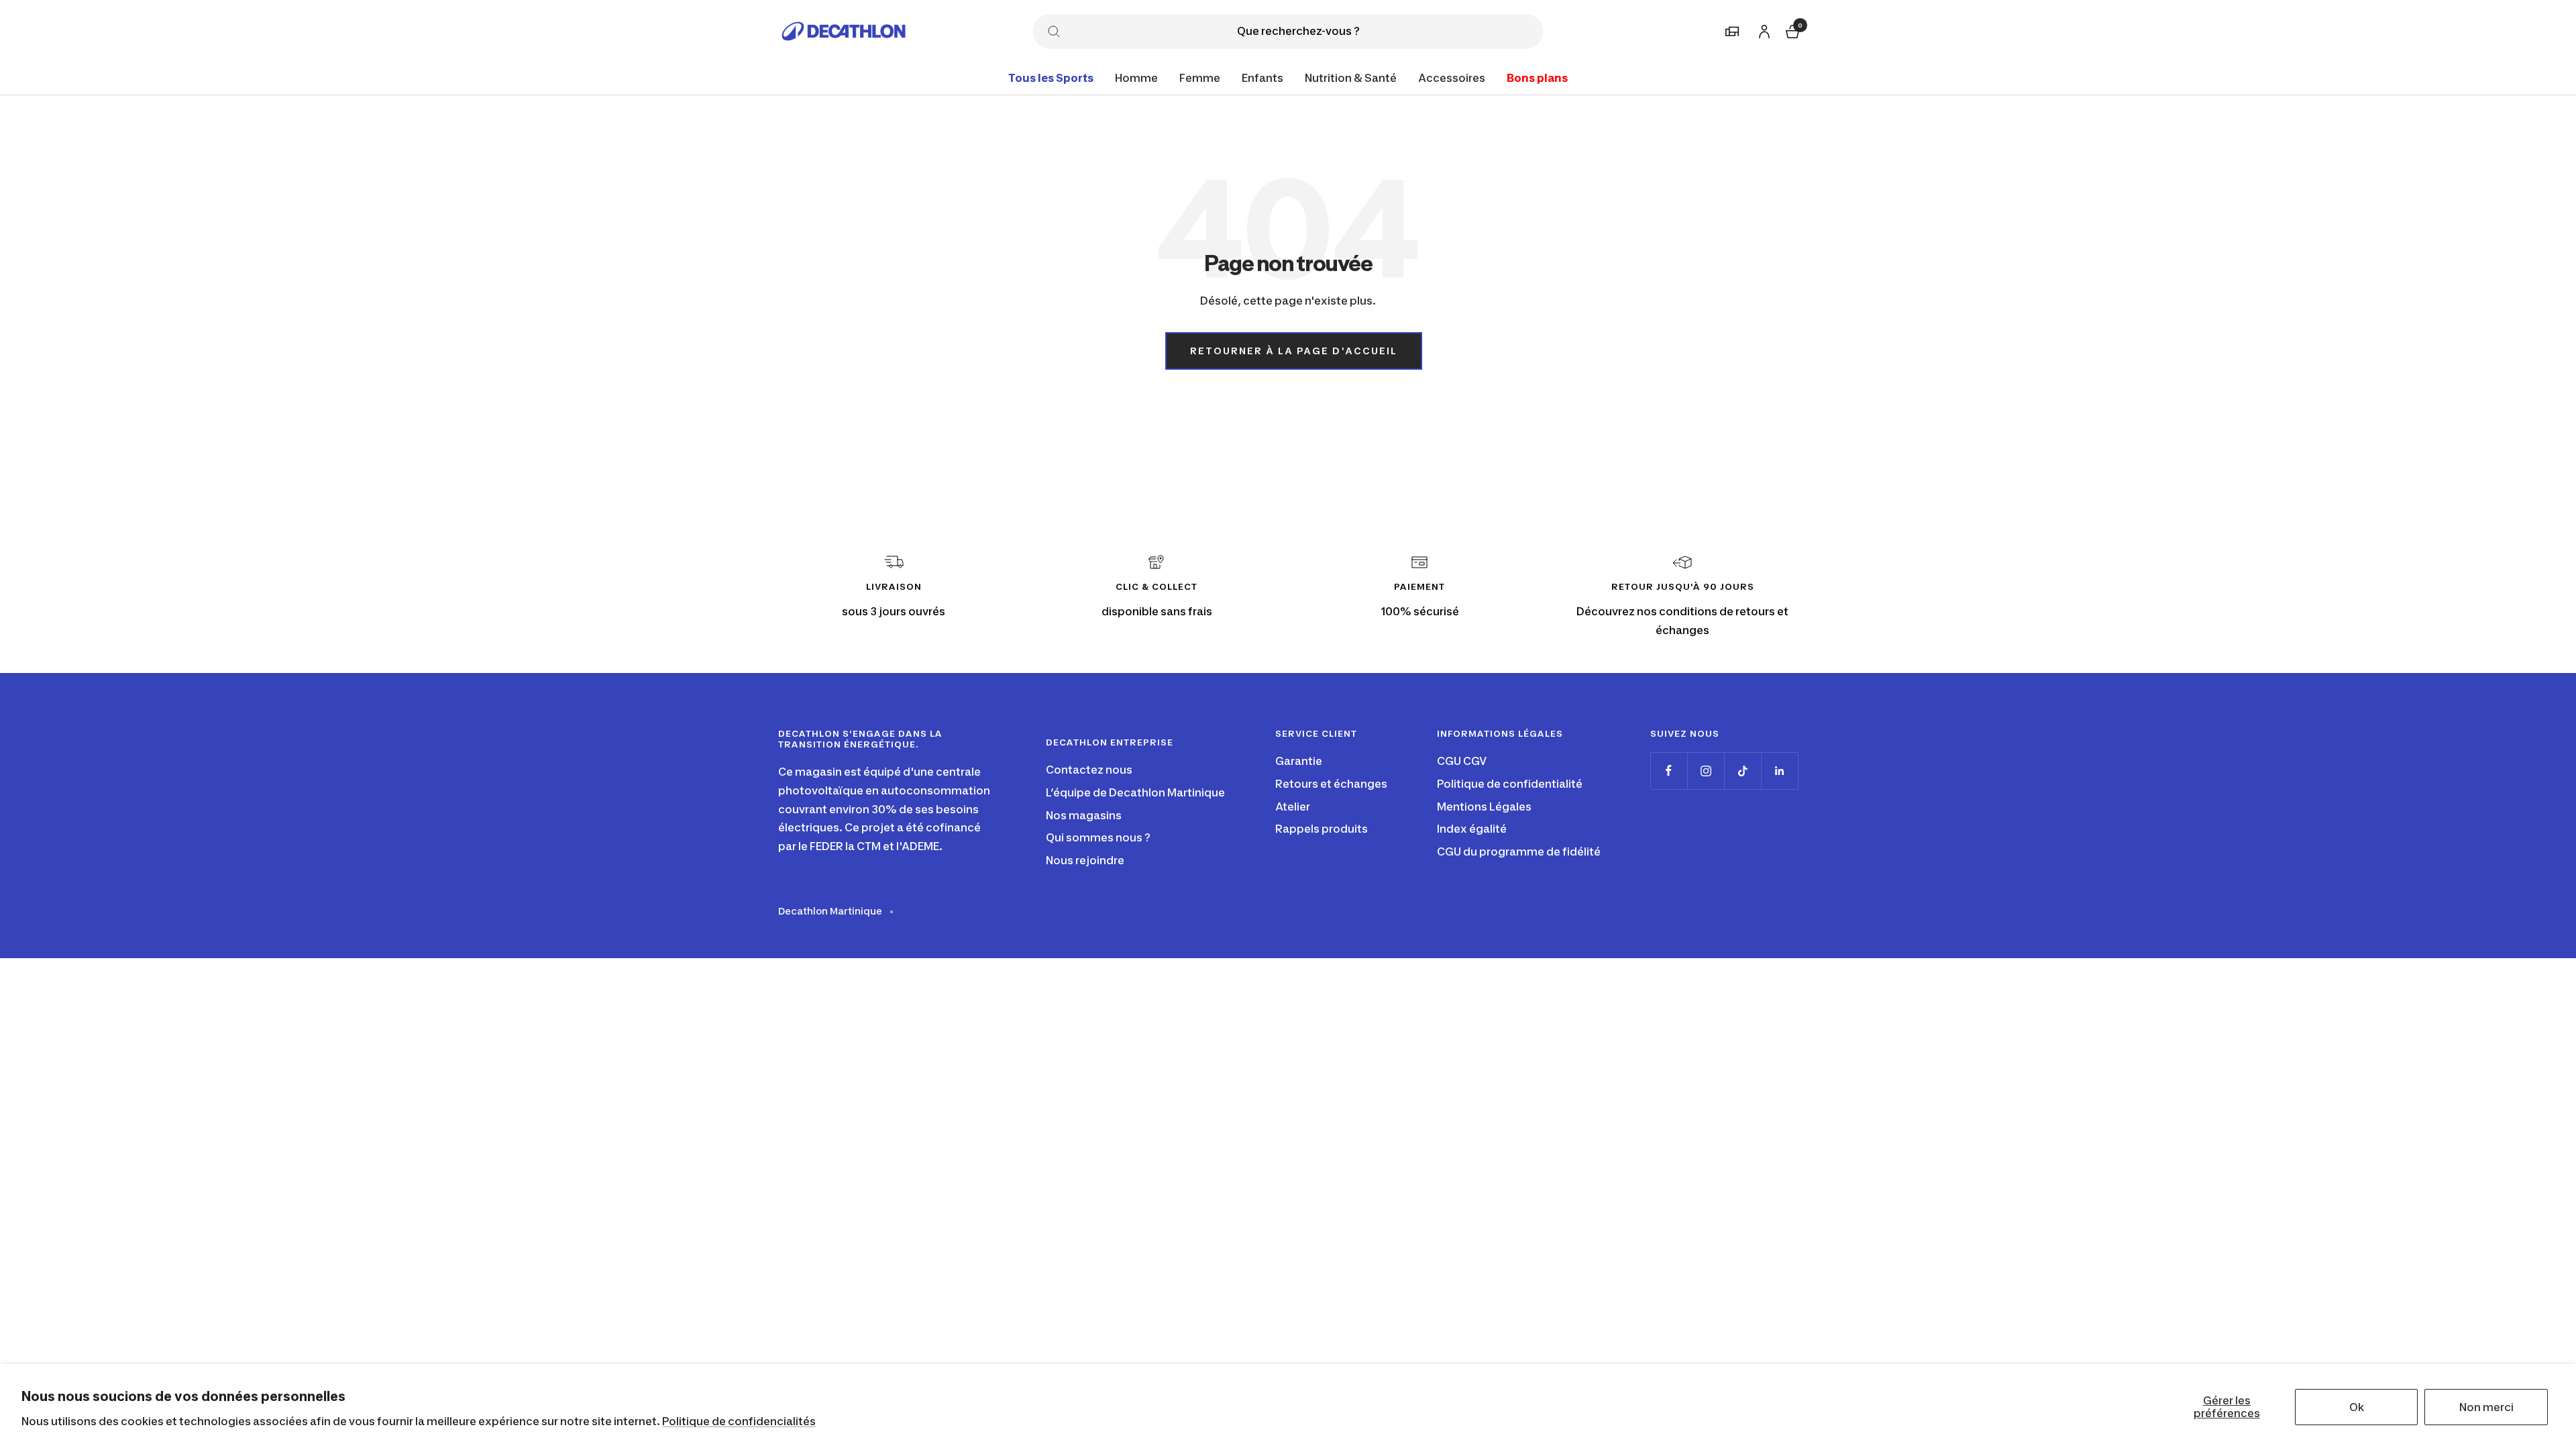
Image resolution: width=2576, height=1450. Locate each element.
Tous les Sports (1051, 78)
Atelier (1293, 807)
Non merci (2486, 1407)
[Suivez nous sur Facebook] (1669, 771)
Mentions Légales (1484, 807)
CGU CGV (1462, 761)
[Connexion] (1762, 29)
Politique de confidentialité (1510, 784)
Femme (1200, 78)
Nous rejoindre (1085, 860)
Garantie (1299, 761)
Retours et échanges (1331, 784)
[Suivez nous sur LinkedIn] (1779, 771)
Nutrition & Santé (1351, 78)
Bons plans (1537, 78)
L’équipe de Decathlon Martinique (1135, 792)
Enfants (1263, 78)
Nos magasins (1084, 815)
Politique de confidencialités (739, 1421)
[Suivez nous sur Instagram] (1706, 771)
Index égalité (1472, 829)
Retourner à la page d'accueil (1294, 351)
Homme (1136, 78)
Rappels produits (1322, 829)
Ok (2357, 1407)
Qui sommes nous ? (1098, 837)
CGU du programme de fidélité (1519, 851)
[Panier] (1791, 30)
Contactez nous (1089, 770)
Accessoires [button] (1452, 78)
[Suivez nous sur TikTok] (1742, 771)
